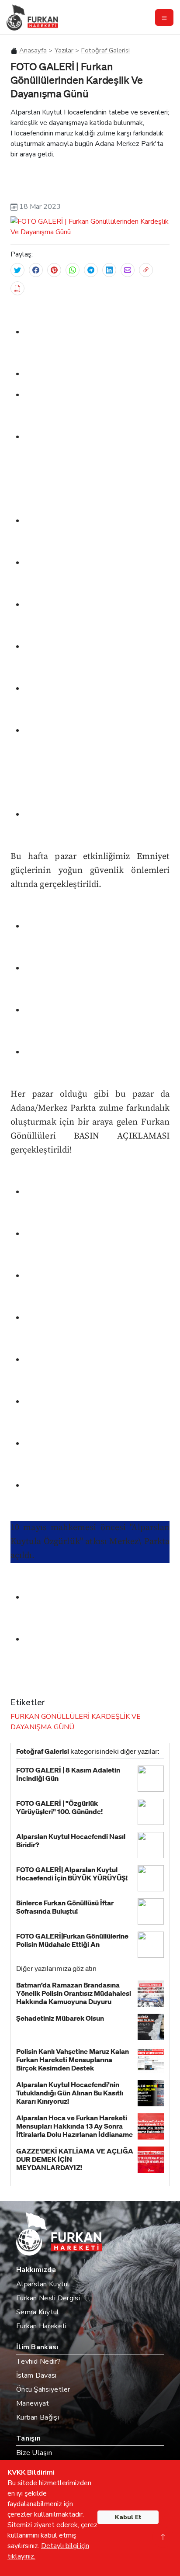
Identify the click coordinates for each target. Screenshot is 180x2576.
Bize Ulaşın (34, 2453)
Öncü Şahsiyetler (43, 2389)
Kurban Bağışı (38, 2417)
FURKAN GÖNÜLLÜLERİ (50, 1717)
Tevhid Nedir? (38, 2361)
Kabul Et (128, 2517)
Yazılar (64, 50)
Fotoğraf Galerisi (106, 50)
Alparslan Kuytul (43, 2284)
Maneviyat (33, 2403)
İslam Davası (36, 2375)
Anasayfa (33, 50)
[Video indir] (17, 288)
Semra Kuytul (38, 2312)
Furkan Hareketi (42, 2326)
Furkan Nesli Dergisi (48, 2298)
